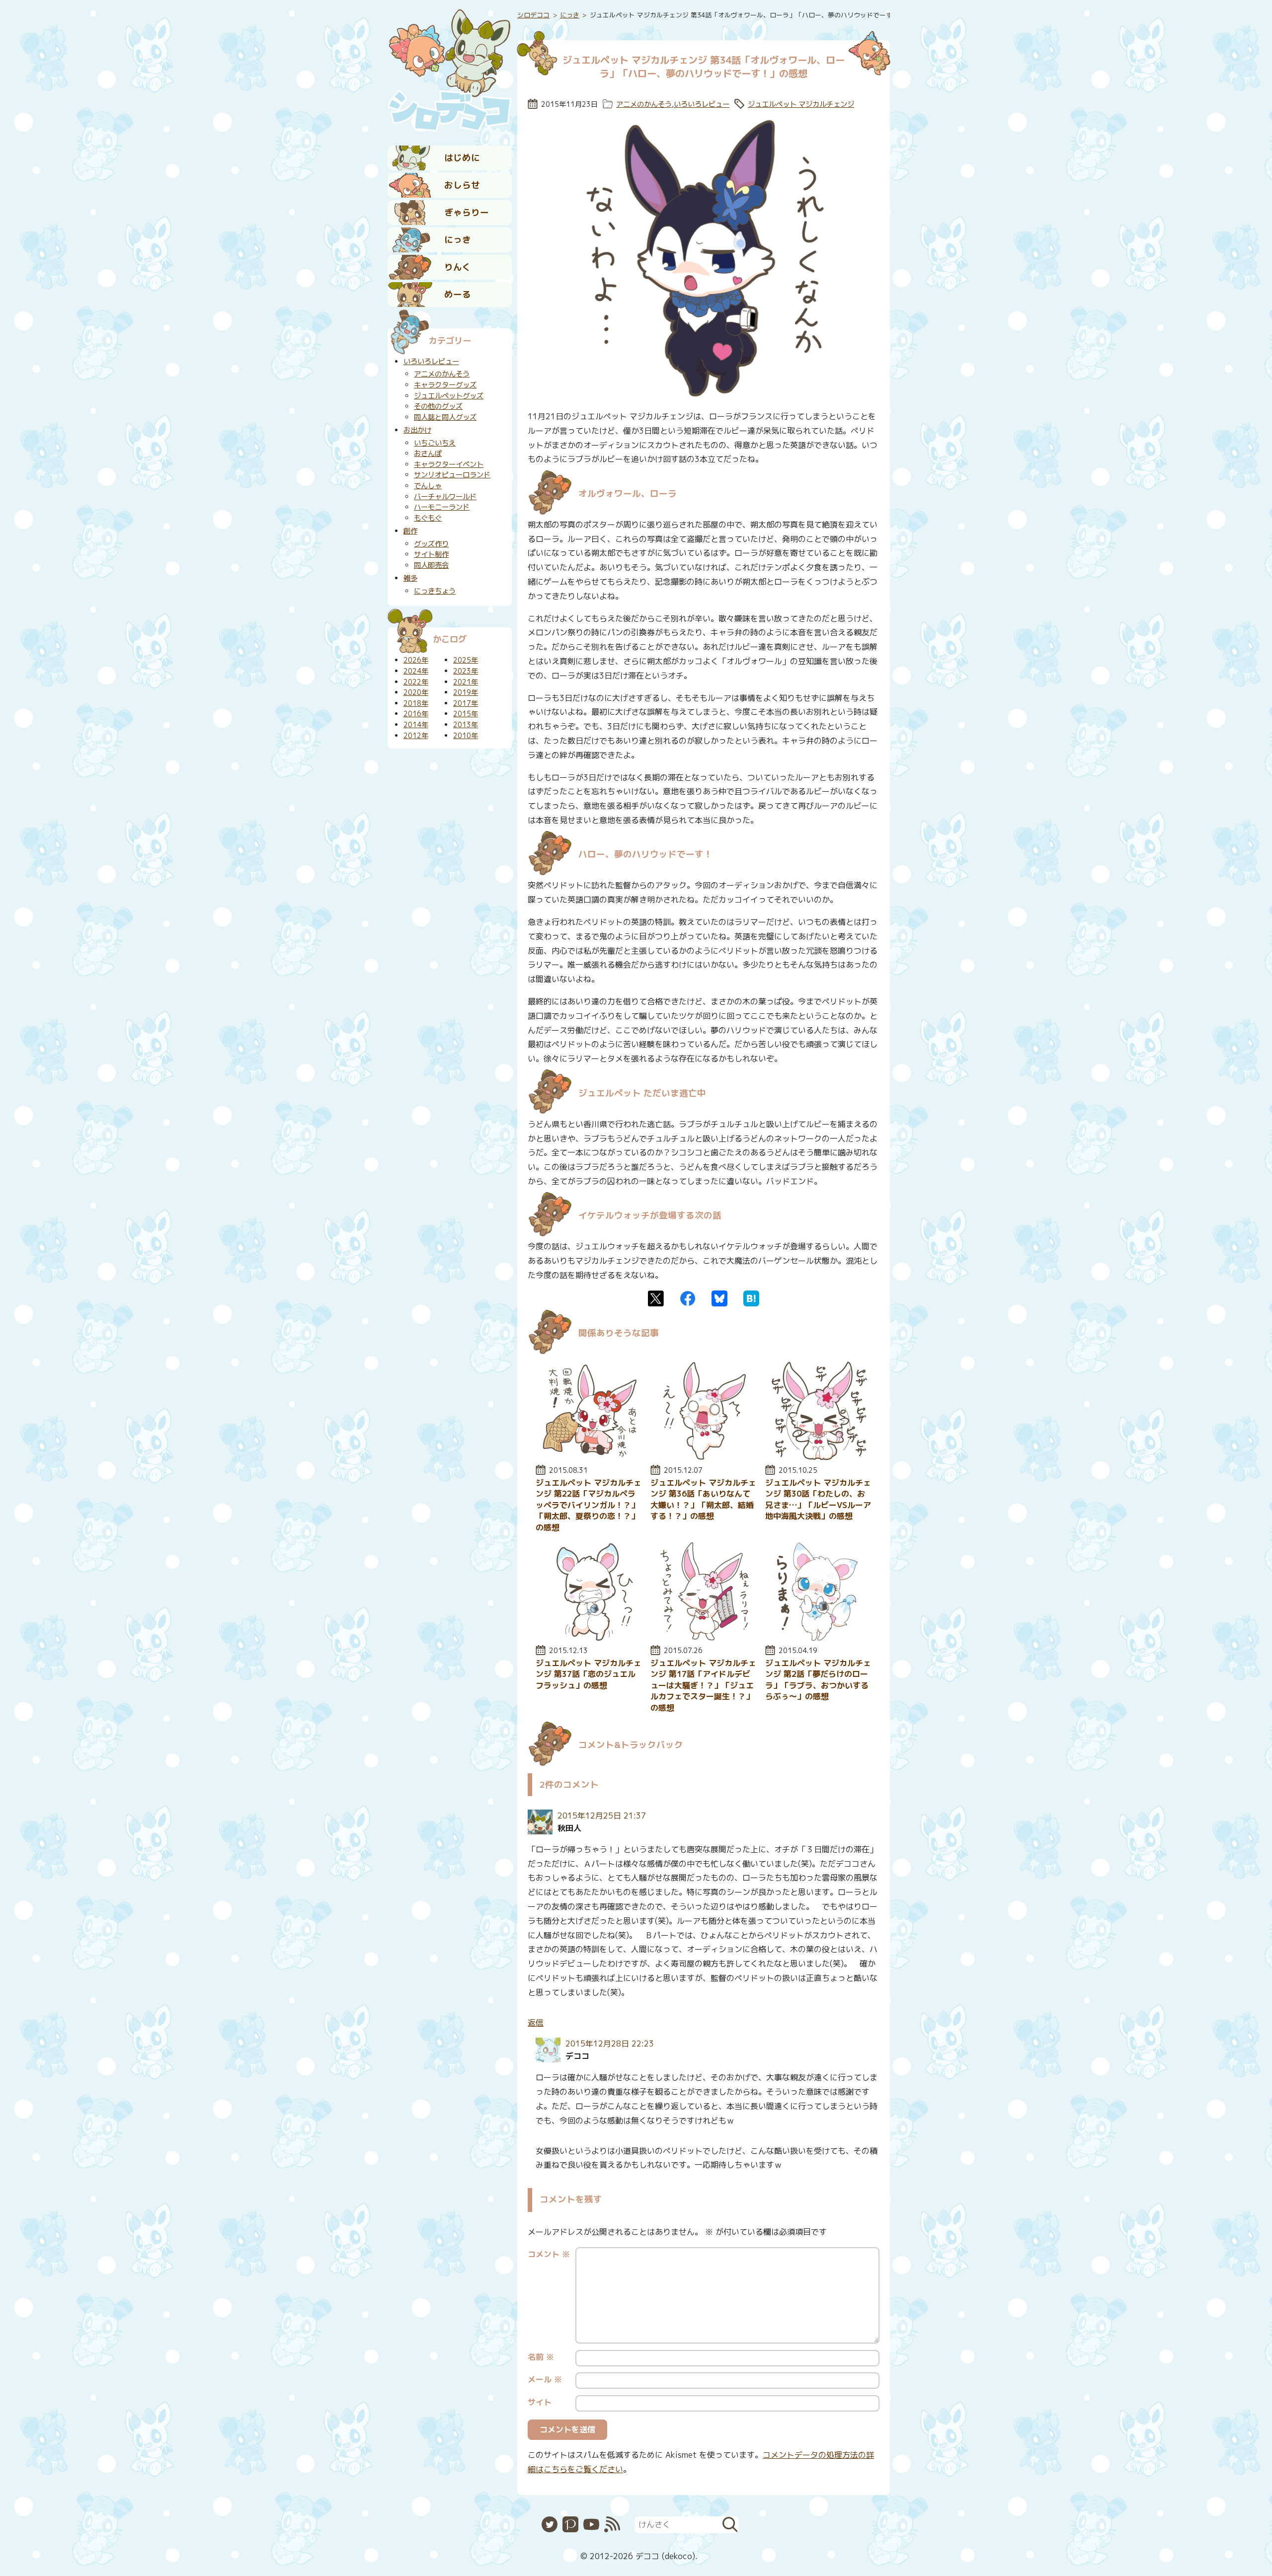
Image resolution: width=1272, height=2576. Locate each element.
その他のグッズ (438, 406)
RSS (612, 2524)
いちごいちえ (435, 443)
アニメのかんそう (644, 104)
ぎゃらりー (467, 212)
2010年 (466, 736)
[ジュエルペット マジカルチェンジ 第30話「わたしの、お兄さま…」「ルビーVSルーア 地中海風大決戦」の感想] (818, 1457)
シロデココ (533, 15)
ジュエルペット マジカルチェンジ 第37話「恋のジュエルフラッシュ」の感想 (589, 1674)
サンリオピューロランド (452, 475)
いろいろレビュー (702, 104)
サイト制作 (431, 554)
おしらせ (462, 185)
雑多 (410, 578)
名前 (541, 2357)
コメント (549, 2254)
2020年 (416, 692)
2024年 (416, 671)
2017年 (466, 703)
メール (545, 2379)
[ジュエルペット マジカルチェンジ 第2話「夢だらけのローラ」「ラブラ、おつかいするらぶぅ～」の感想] (818, 1638)
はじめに (462, 158)
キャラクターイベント (449, 464)
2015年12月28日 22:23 (610, 2044)
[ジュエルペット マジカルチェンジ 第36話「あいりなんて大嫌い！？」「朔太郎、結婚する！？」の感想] (704, 1457)
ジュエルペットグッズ (449, 396)
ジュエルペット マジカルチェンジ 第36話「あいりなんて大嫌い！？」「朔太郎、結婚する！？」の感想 (703, 1499)
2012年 (416, 736)
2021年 (466, 682)
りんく (458, 267)
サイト (540, 2402)
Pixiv (570, 2524)
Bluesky (719, 1298)
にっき (458, 240)
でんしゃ (428, 486)
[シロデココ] (450, 70)
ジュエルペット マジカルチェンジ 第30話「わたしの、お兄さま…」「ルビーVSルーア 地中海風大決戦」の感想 (818, 1499)
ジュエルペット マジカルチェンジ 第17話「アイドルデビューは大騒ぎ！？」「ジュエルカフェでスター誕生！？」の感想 (703, 1685)
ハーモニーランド (442, 507)
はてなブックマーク (751, 1298)
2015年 (466, 714)
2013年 (466, 725)
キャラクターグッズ (445, 385)
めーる (458, 294)
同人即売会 (431, 565)
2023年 (466, 671)
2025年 (466, 660)
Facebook (688, 1298)
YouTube (591, 2524)
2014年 (416, 725)
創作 (410, 531)
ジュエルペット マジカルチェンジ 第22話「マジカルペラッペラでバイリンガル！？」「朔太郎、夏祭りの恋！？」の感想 (589, 1505)
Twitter (656, 1298)
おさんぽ (428, 454)
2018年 (416, 703)
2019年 (466, 692)
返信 (536, 2023)
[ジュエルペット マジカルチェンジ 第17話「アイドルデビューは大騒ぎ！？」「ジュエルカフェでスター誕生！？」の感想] (704, 1638)
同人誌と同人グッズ (445, 417)
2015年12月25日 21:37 (602, 1816)
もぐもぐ (428, 518)
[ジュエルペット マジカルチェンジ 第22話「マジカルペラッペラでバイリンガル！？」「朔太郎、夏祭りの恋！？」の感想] (589, 1457)
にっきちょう (435, 591)
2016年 (416, 714)
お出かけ (417, 430)
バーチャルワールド (445, 497)
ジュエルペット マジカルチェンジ (801, 104)
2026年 (416, 660)
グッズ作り (431, 544)
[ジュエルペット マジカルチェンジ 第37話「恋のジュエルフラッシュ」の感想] (589, 1638)
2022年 (416, 682)
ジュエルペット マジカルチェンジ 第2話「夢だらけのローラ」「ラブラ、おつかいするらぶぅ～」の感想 (818, 1680)
